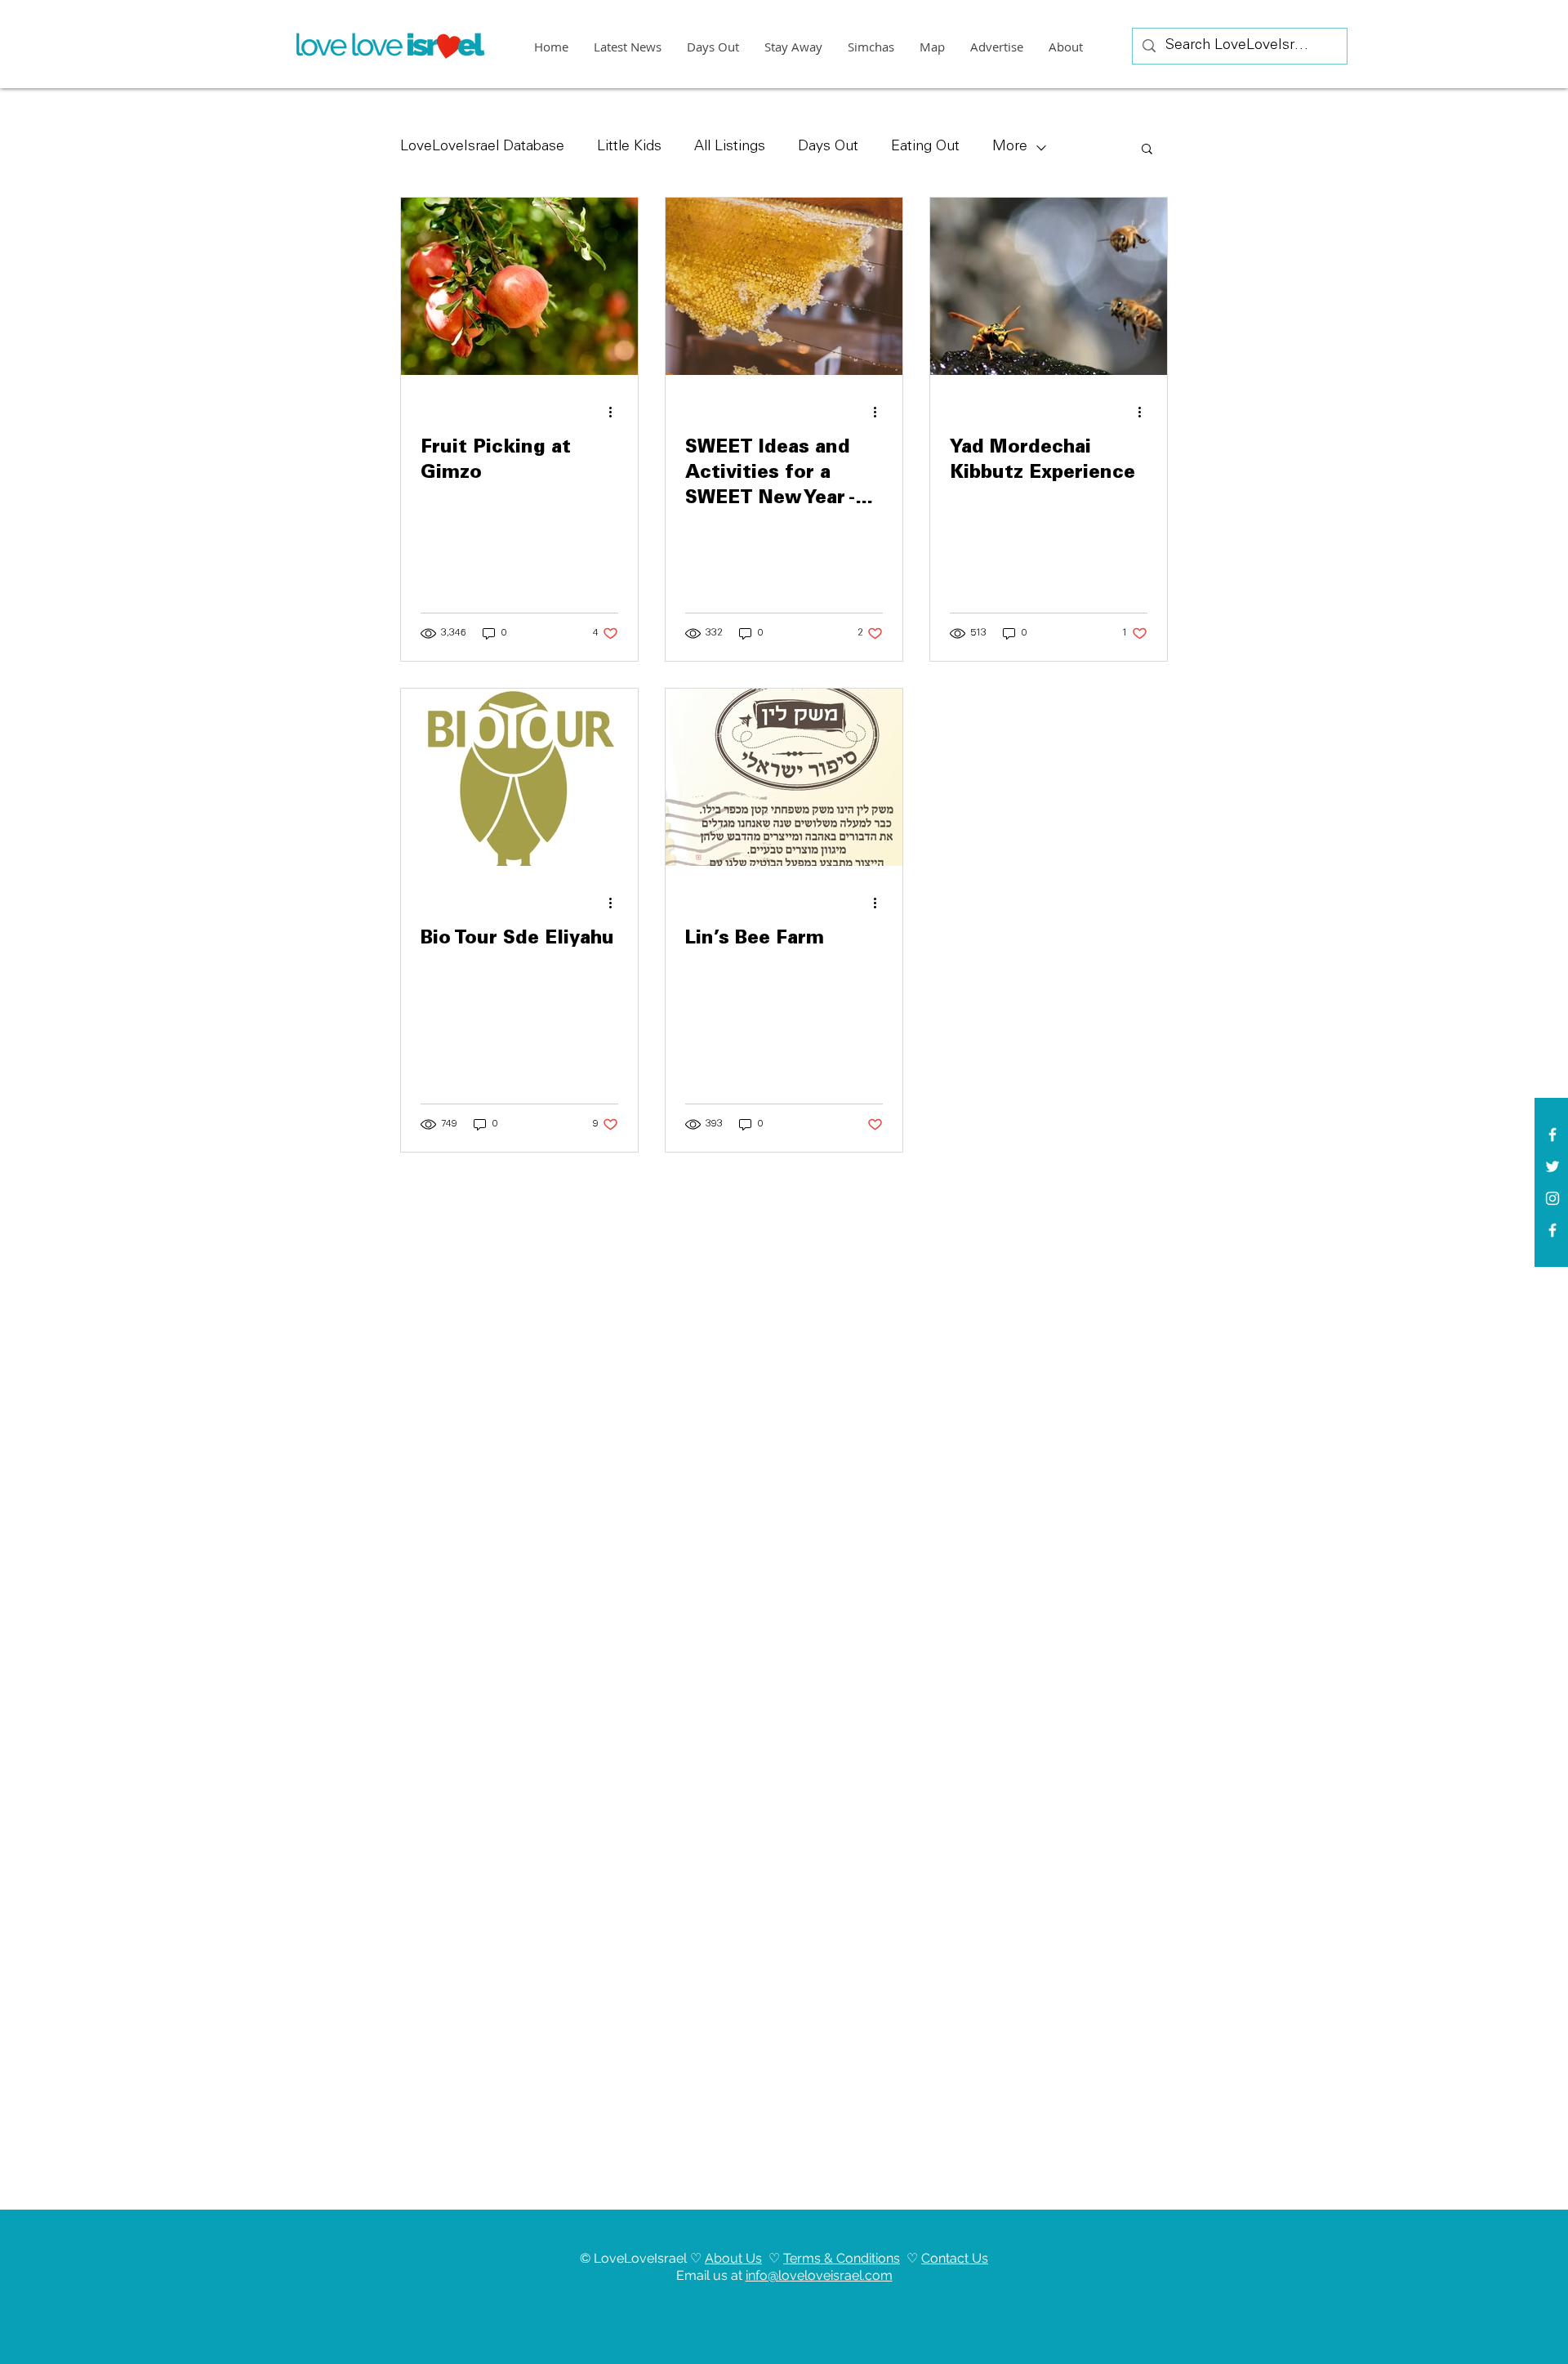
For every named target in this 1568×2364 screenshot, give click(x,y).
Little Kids (629, 147)
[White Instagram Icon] (1552, 1198)
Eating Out (925, 147)
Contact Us (955, 2258)
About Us (733, 2258)
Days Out (828, 147)
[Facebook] (1552, 1230)
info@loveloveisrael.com (819, 2275)
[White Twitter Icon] (1552, 1166)
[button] (1147, 150)
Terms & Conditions (842, 2258)
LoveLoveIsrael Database (482, 147)
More (1010, 147)
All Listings (730, 147)
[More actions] (616, 412)
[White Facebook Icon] (1552, 1135)
